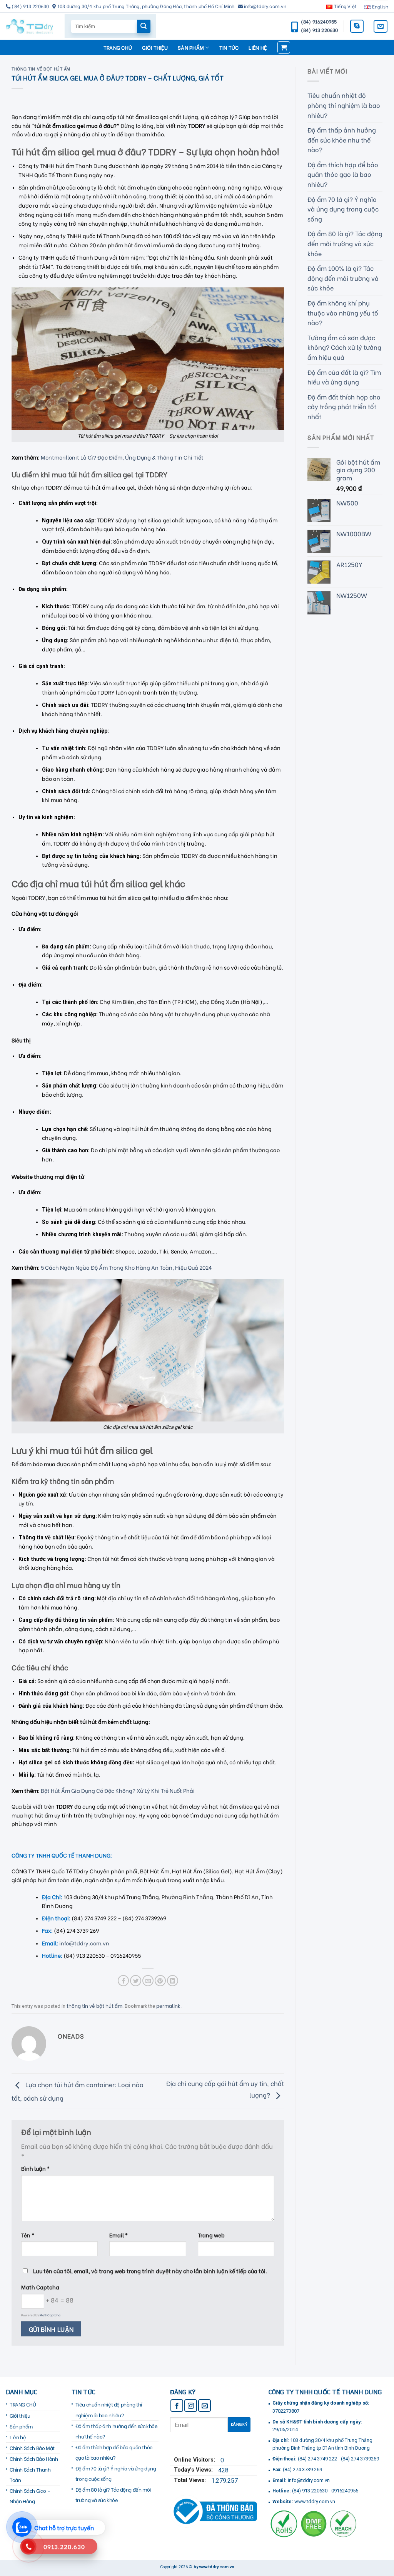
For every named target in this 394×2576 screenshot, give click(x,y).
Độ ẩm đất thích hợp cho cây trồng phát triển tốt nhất (344, 406)
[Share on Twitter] (136, 1981)
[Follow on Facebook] (177, 2406)
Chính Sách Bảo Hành (34, 2459)
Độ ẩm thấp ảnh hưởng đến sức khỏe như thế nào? (342, 139)
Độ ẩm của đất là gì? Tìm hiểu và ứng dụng (344, 377)
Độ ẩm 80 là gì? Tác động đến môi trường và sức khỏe (345, 243)
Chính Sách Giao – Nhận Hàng (30, 2496)
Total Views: (191, 2480)
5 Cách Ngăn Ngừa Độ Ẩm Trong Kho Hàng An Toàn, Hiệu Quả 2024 (126, 1267)
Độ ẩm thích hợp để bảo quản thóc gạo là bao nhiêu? (343, 174)
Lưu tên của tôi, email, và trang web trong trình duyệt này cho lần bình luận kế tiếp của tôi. (150, 2271)
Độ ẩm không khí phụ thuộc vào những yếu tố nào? (343, 312)
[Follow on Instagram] (191, 2406)
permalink (168, 2005)
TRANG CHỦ (118, 47)
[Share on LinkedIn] (173, 1981)
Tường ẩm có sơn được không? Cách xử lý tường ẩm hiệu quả (344, 347)
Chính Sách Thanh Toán (30, 2474)
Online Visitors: (195, 2460)
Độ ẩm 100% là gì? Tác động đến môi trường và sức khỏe (343, 278)
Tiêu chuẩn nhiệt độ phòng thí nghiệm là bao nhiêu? (344, 105)
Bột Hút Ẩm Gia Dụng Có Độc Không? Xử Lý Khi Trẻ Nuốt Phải (118, 1790)
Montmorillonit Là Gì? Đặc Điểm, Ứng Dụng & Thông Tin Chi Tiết (122, 457)
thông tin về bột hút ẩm (41, 69)
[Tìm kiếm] (144, 26)
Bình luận (35, 2168)
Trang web (211, 2235)
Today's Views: (194, 2470)
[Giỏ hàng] (284, 47)
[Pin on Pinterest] (160, 1981)
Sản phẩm (191, 47)
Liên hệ (258, 47)
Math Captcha (40, 2287)
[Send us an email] (381, 26)
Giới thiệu (155, 47)
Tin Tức (229, 47)
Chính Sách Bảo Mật (32, 2448)
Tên (28, 2235)
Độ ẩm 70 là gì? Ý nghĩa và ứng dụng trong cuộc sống (343, 209)
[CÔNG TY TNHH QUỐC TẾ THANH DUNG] (29, 26)
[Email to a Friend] (148, 1981)
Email (119, 2235)
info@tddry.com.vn (84, 1943)
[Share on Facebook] (123, 1981)
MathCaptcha (50, 2315)
